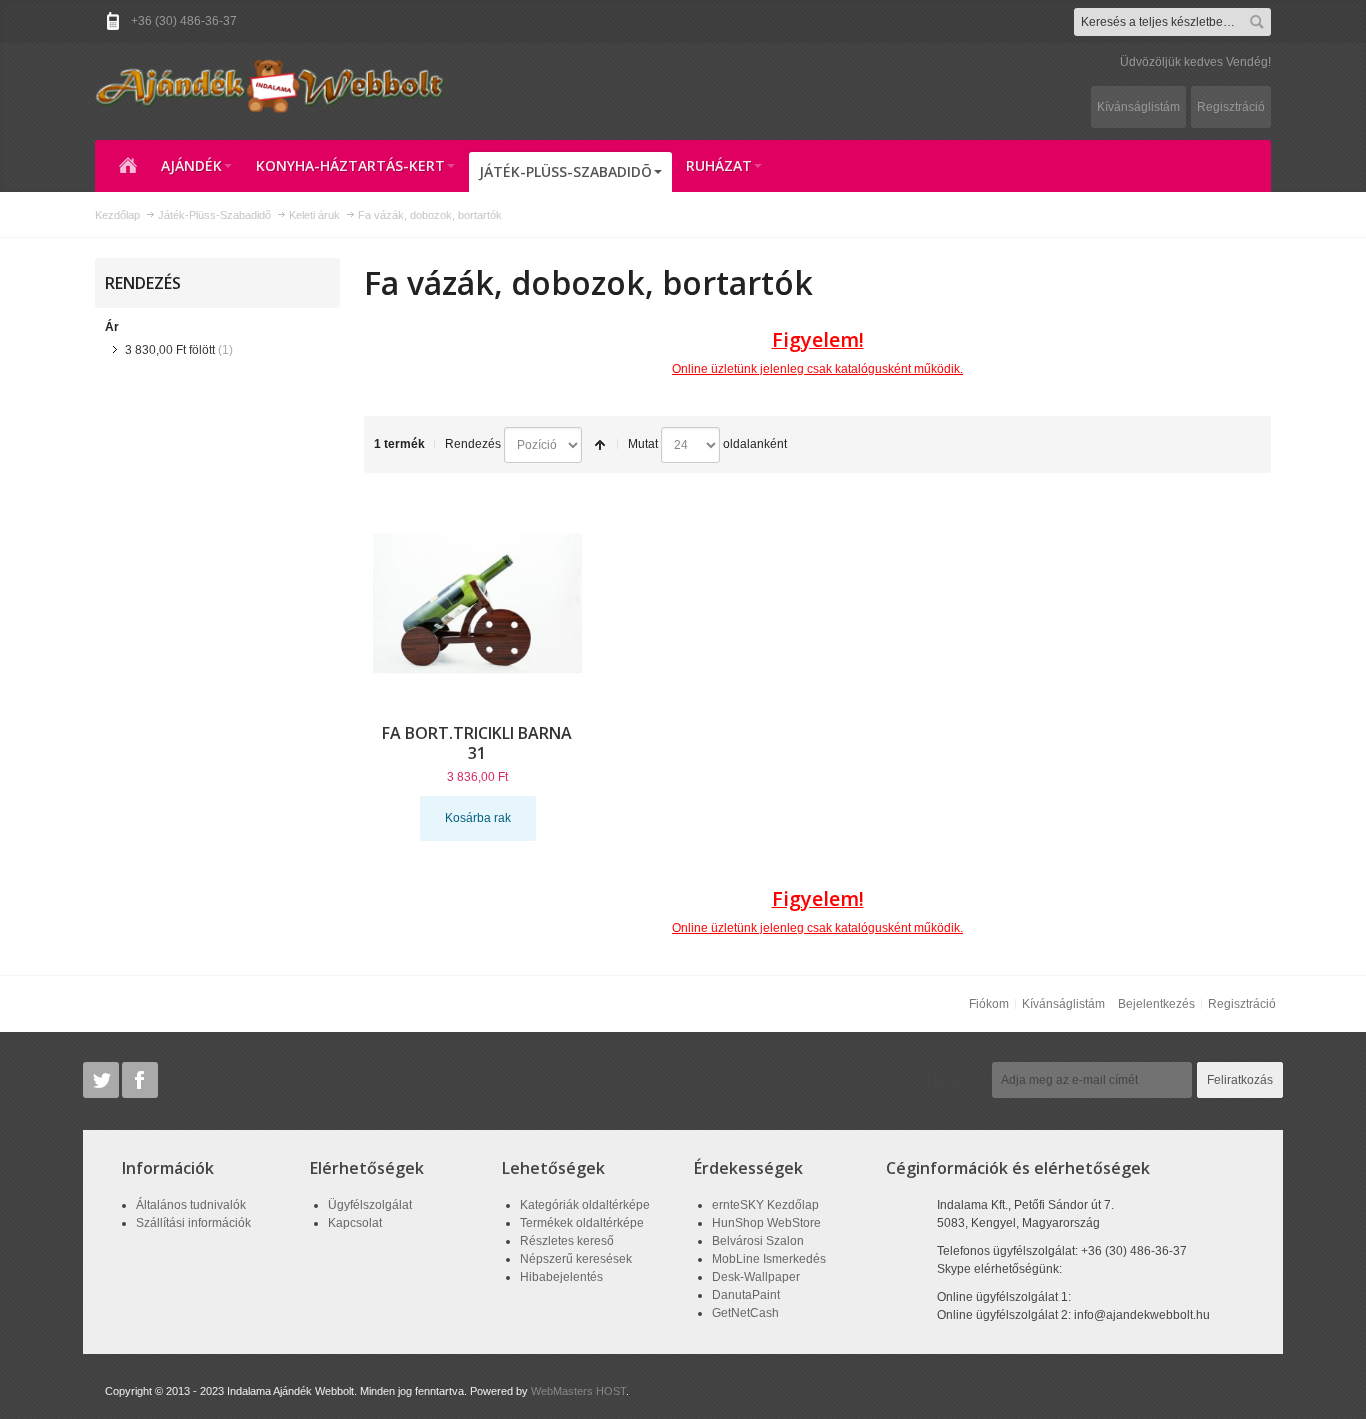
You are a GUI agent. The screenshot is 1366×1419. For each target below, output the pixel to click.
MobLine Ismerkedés (769, 1259)
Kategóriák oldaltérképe (585, 1205)
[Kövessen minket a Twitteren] (102, 1080)
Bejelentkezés (1156, 1004)
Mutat (643, 444)
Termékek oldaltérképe (582, 1223)
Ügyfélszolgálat (370, 1205)
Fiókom (989, 1004)
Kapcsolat (355, 1223)
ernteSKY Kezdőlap (765, 1205)
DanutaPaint (746, 1295)
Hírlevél (957, 1080)
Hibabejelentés (561, 1277)
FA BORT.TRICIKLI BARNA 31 (477, 743)
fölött (170, 350)
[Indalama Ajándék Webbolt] (270, 85)
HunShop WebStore (766, 1223)
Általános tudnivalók (191, 1205)
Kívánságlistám (1138, 107)
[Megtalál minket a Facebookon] (140, 1080)
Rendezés (473, 444)
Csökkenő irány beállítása (600, 445)
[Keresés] (1257, 22)
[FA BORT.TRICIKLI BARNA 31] (477, 603)
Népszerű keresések (576, 1259)
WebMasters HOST (578, 1391)
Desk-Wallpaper (756, 1277)
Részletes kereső (567, 1241)
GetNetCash (745, 1313)
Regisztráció (1231, 107)
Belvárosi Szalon (758, 1241)
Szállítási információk (193, 1223)
